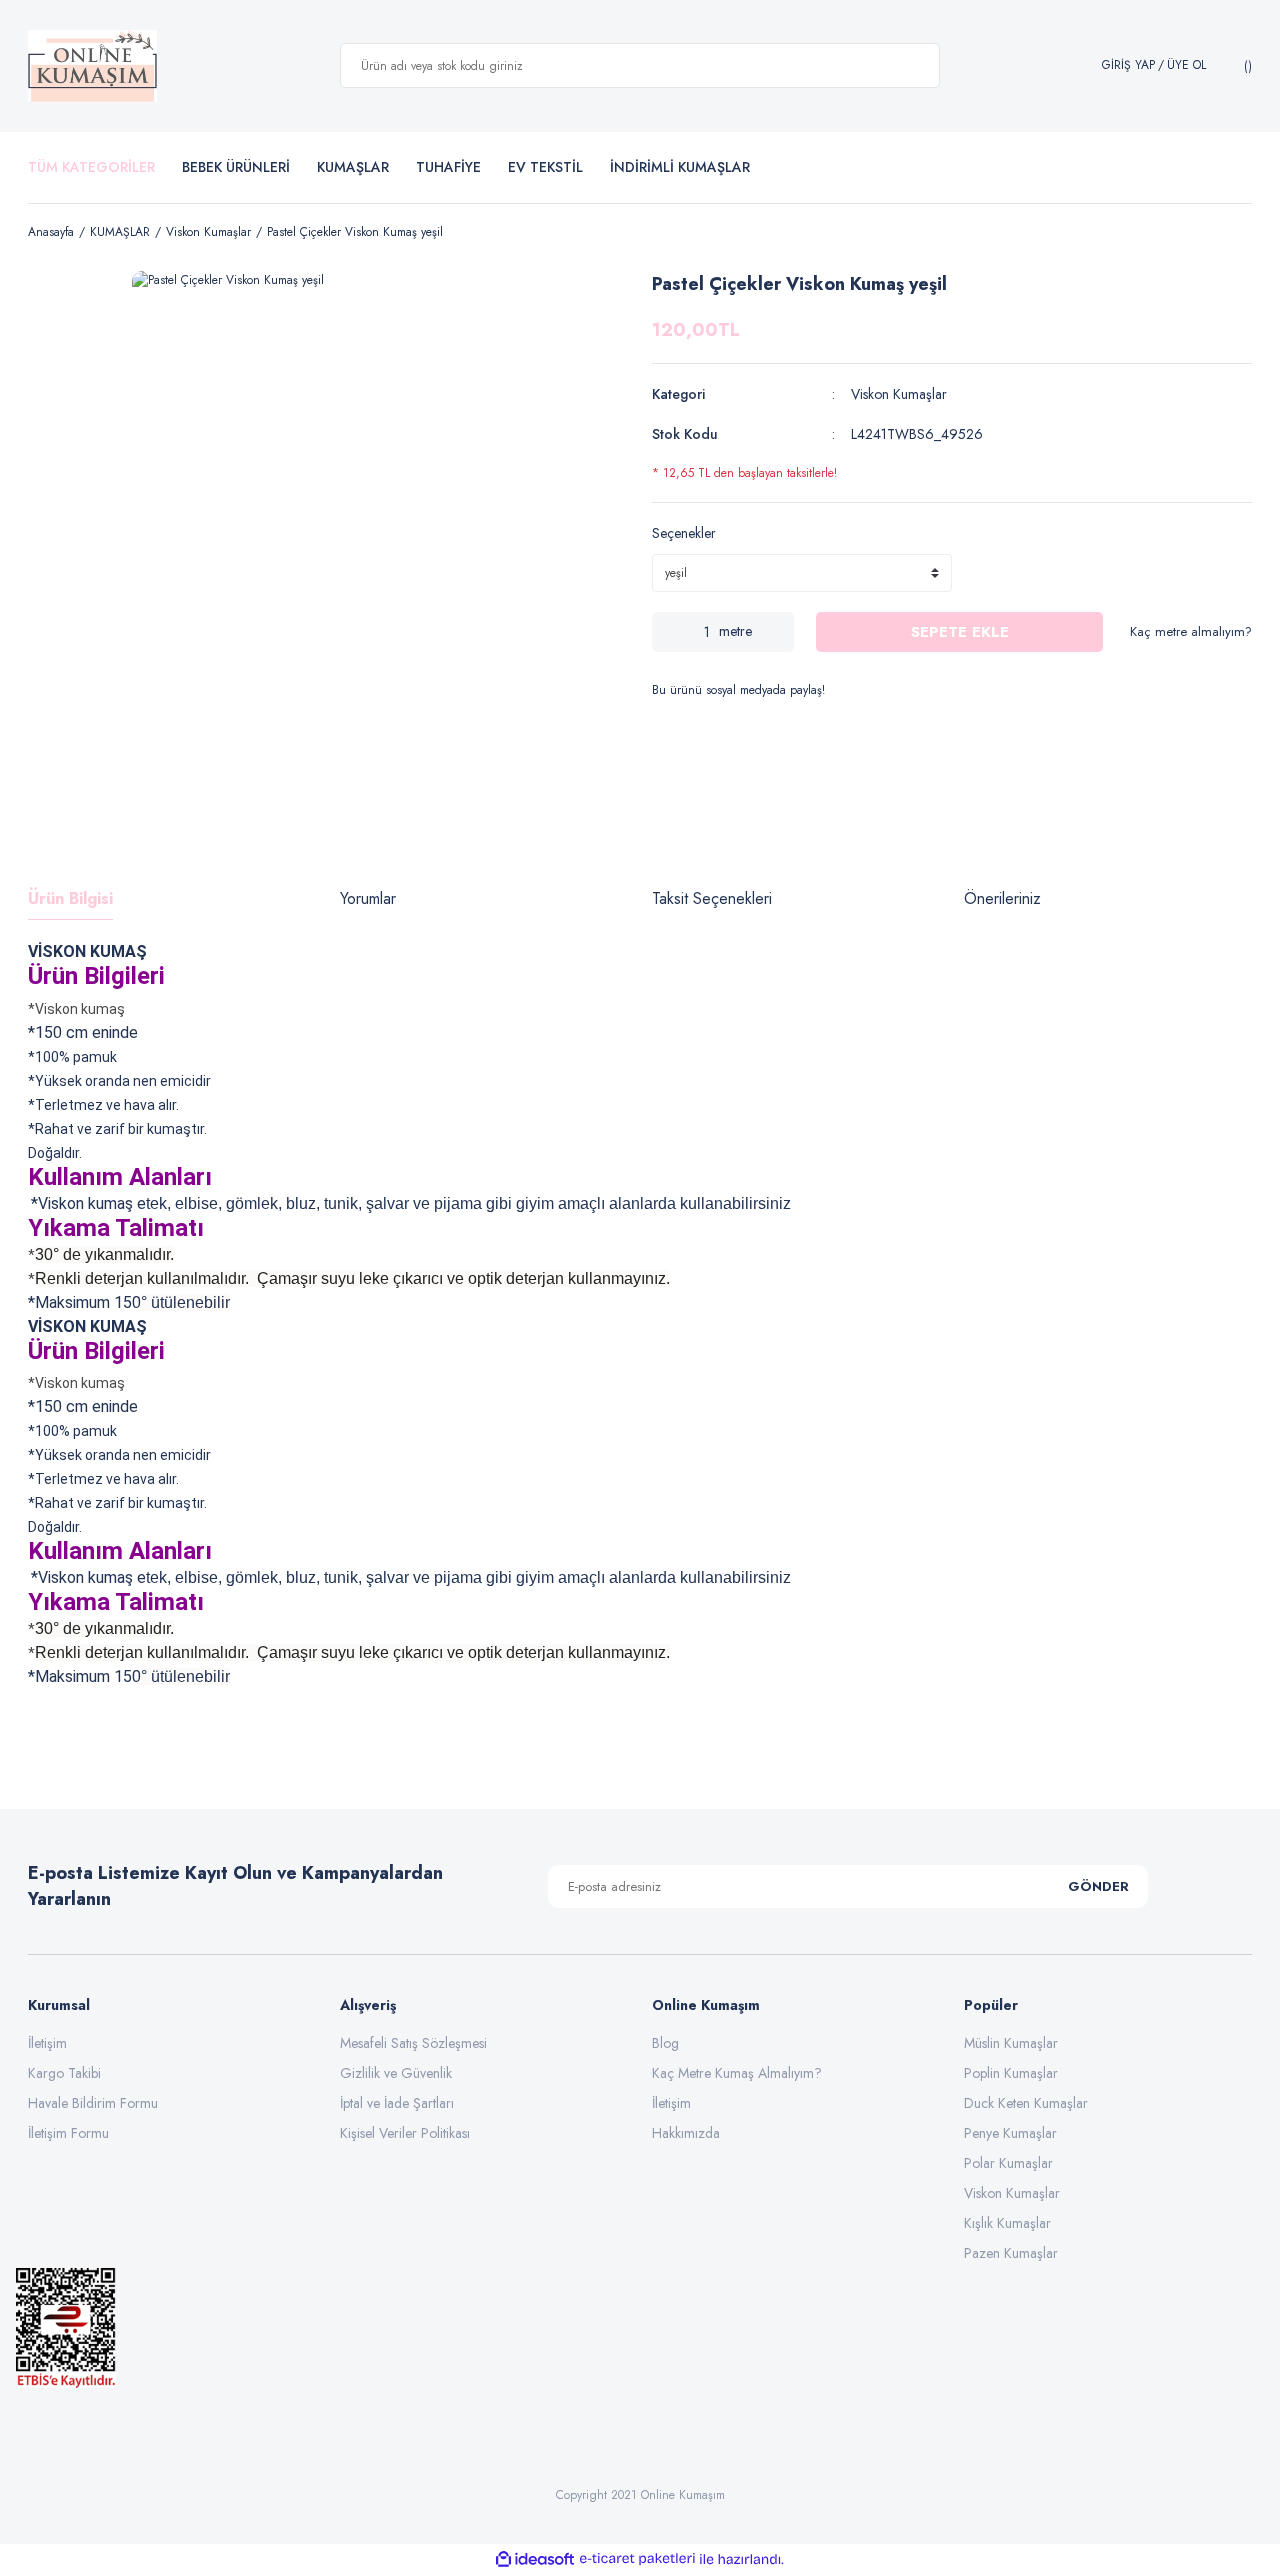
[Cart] (1245, 66)
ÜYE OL (1186, 65)
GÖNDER (1098, 1886)
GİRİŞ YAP (1128, 65)
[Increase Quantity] (779, 632)
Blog (665, 2043)
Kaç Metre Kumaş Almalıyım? (737, 2073)
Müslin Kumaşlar (1011, 2043)
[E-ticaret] (637, 2559)
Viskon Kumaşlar (899, 394)
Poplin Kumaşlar (1011, 2073)
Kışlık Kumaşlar (1007, 2223)
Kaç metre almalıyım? (1191, 631)
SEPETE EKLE (960, 632)
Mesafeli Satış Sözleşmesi (413, 2043)
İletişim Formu (68, 2133)
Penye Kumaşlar (1010, 2133)
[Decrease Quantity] (667, 632)
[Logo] (92, 66)
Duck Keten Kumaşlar (1026, 2103)
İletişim (47, 2043)
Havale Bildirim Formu (93, 2103)
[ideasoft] (535, 2559)
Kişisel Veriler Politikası (405, 2133)
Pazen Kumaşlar (1011, 2253)
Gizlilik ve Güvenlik (396, 2073)
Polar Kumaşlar (1008, 2163)
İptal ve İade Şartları (397, 2103)
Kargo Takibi (64, 2073)
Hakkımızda (686, 2133)
